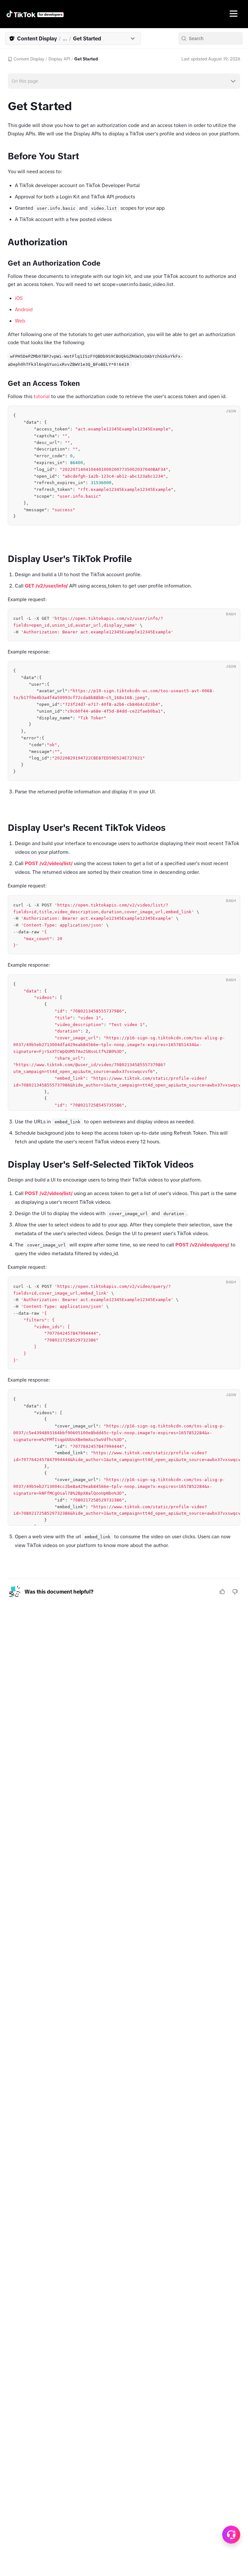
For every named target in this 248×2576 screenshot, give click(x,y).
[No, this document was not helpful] (235, 1592)
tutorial (42, 396)
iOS (19, 298)
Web (20, 321)
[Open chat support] (231, 2535)
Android (24, 309)
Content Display (29, 59)
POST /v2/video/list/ (49, 863)
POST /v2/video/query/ (202, 1245)
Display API (59, 59)
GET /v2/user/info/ (46, 586)
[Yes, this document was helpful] (222, 1592)
